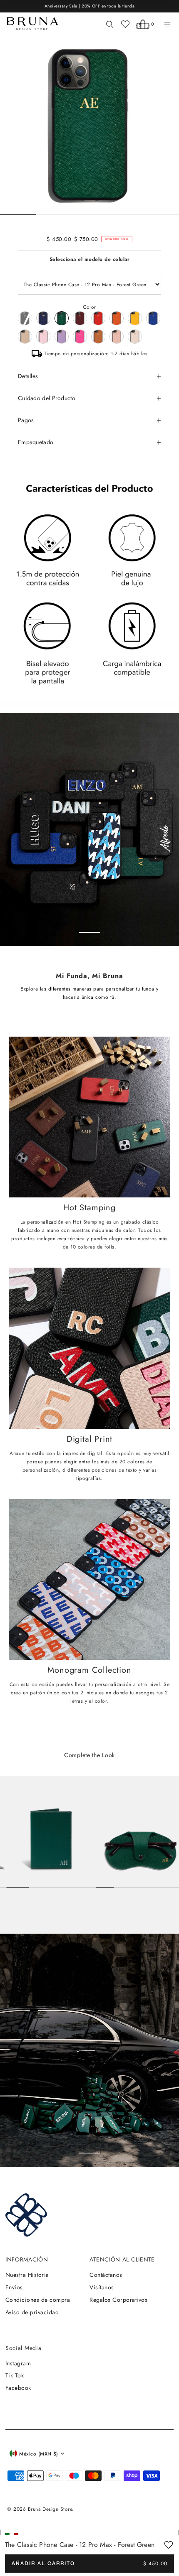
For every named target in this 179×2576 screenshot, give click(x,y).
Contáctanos (106, 2275)
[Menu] (167, 24)
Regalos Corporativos (118, 2300)
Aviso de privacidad (32, 2312)
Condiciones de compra (38, 2300)
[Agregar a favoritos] (169, 2545)
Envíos (14, 2287)
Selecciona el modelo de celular (89, 259)
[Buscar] (109, 24)
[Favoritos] (125, 24)
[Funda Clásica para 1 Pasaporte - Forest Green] (48, 1832)
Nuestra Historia (27, 2275)
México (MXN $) (39, 2454)
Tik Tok (15, 2375)
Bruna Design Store (50, 2509)
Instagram (18, 2363)
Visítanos (102, 2287)
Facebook (18, 2388)
